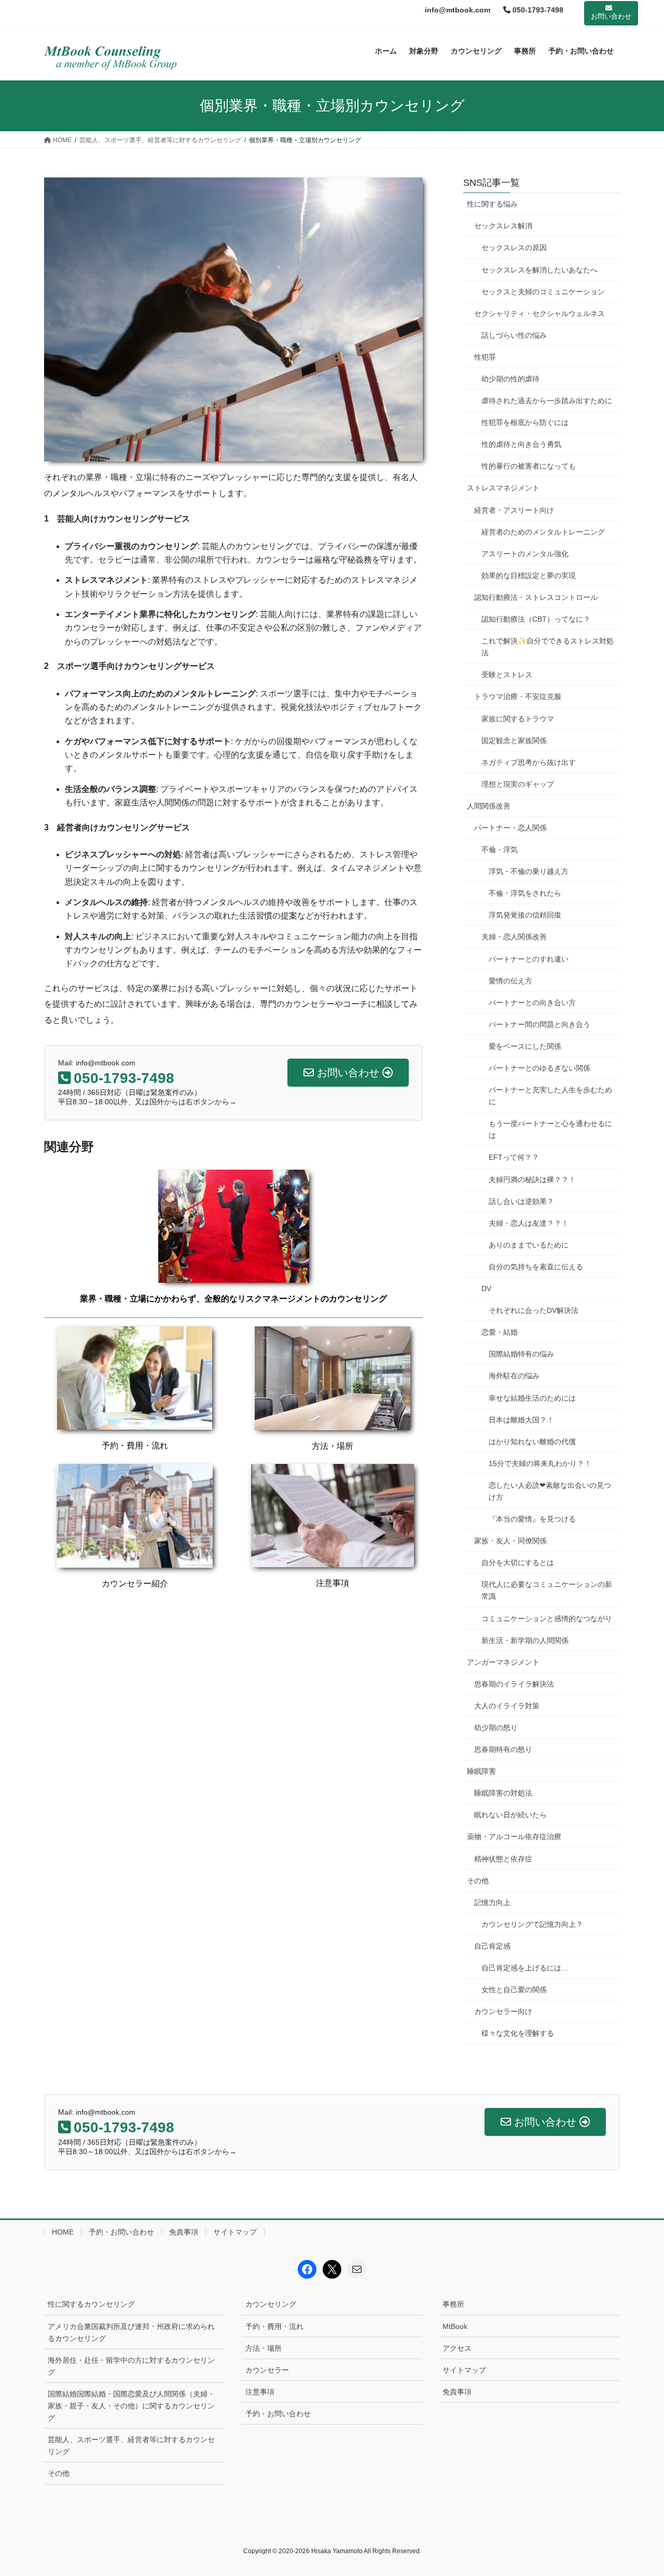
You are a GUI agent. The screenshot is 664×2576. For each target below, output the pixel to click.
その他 (478, 1881)
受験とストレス (507, 675)
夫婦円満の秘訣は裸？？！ (532, 1180)
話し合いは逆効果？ (521, 1201)
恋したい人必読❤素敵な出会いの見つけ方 (550, 1491)
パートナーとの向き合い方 (532, 1003)
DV (486, 1289)
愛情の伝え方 (510, 981)
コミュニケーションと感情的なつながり (547, 1619)
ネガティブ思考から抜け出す (529, 762)
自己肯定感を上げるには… (525, 1968)
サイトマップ (235, 2232)
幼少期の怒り (496, 1728)
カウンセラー (267, 2370)
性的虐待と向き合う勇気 (521, 444)
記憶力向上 (492, 1902)
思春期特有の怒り (503, 1749)
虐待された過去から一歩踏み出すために (547, 401)
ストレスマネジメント (503, 488)
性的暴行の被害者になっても (529, 466)
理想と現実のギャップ (518, 784)
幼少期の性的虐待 (510, 379)
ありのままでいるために (529, 1245)
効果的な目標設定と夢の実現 (529, 576)
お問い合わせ (611, 16)
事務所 (453, 2304)
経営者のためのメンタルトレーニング (543, 532)
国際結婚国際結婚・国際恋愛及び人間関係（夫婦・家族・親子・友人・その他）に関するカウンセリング (131, 2406)
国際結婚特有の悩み (521, 1354)
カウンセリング (271, 2304)
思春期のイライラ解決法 (514, 1684)
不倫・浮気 (500, 849)
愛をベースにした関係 (525, 1046)
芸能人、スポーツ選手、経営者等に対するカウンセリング (131, 2445)
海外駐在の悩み (514, 1376)
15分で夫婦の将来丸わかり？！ (540, 1463)
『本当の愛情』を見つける (532, 1519)
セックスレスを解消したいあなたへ (539, 270)
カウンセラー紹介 (135, 1584)
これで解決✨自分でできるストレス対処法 (548, 647)
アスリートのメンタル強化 (525, 554)
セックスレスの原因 (514, 248)
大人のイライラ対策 (507, 1706)
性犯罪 (485, 357)
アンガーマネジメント (503, 1662)
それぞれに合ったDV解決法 (534, 1310)
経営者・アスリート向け (514, 510)
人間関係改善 (489, 806)
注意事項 (333, 1583)
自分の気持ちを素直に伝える (536, 1267)
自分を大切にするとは (518, 1563)
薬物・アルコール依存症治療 (514, 1837)
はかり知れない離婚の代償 (532, 1442)
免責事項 (184, 2232)
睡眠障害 (481, 1771)
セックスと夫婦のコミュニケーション (543, 292)
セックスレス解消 (503, 226)
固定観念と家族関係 (514, 741)
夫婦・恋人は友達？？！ (529, 1223)
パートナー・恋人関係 (510, 828)
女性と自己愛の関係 (514, 1990)
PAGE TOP (638, 2490)
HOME (63, 2232)
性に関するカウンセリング (91, 2304)
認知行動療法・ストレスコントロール (536, 597)
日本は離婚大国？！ (521, 1420)
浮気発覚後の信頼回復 (525, 915)
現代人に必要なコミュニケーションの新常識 (547, 1590)
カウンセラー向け (503, 2011)
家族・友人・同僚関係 (510, 1541)
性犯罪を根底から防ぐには (525, 422)
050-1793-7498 (537, 10)
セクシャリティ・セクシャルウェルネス (539, 313)
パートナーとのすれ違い (529, 959)
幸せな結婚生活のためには (532, 1398)
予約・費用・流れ (135, 1445)
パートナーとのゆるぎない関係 (539, 1068)
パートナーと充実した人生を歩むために (550, 1096)
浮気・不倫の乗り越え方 (529, 871)
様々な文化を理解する (518, 2033)
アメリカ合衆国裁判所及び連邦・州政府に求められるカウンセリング (131, 2332)
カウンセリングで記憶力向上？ (532, 1924)
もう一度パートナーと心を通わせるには (550, 1129)
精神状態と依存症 (503, 1859)
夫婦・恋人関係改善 (514, 937)
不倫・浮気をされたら (525, 893)
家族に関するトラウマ (518, 719)
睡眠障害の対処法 (503, 1793)
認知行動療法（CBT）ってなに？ (536, 619)
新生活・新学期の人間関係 (525, 1640)
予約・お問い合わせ (121, 2232)
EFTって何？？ (514, 1157)
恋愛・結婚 (500, 1332)
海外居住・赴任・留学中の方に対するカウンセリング (131, 2366)
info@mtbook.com (458, 10)
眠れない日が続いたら (510, 1815)
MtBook (455, 2326)
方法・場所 (333, 1446)
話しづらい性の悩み (514, 335)
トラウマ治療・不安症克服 (518, 696)
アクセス (457, 2348)
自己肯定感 (492, 1946)
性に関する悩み (492, 204)
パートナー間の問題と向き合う (539, 1024)
